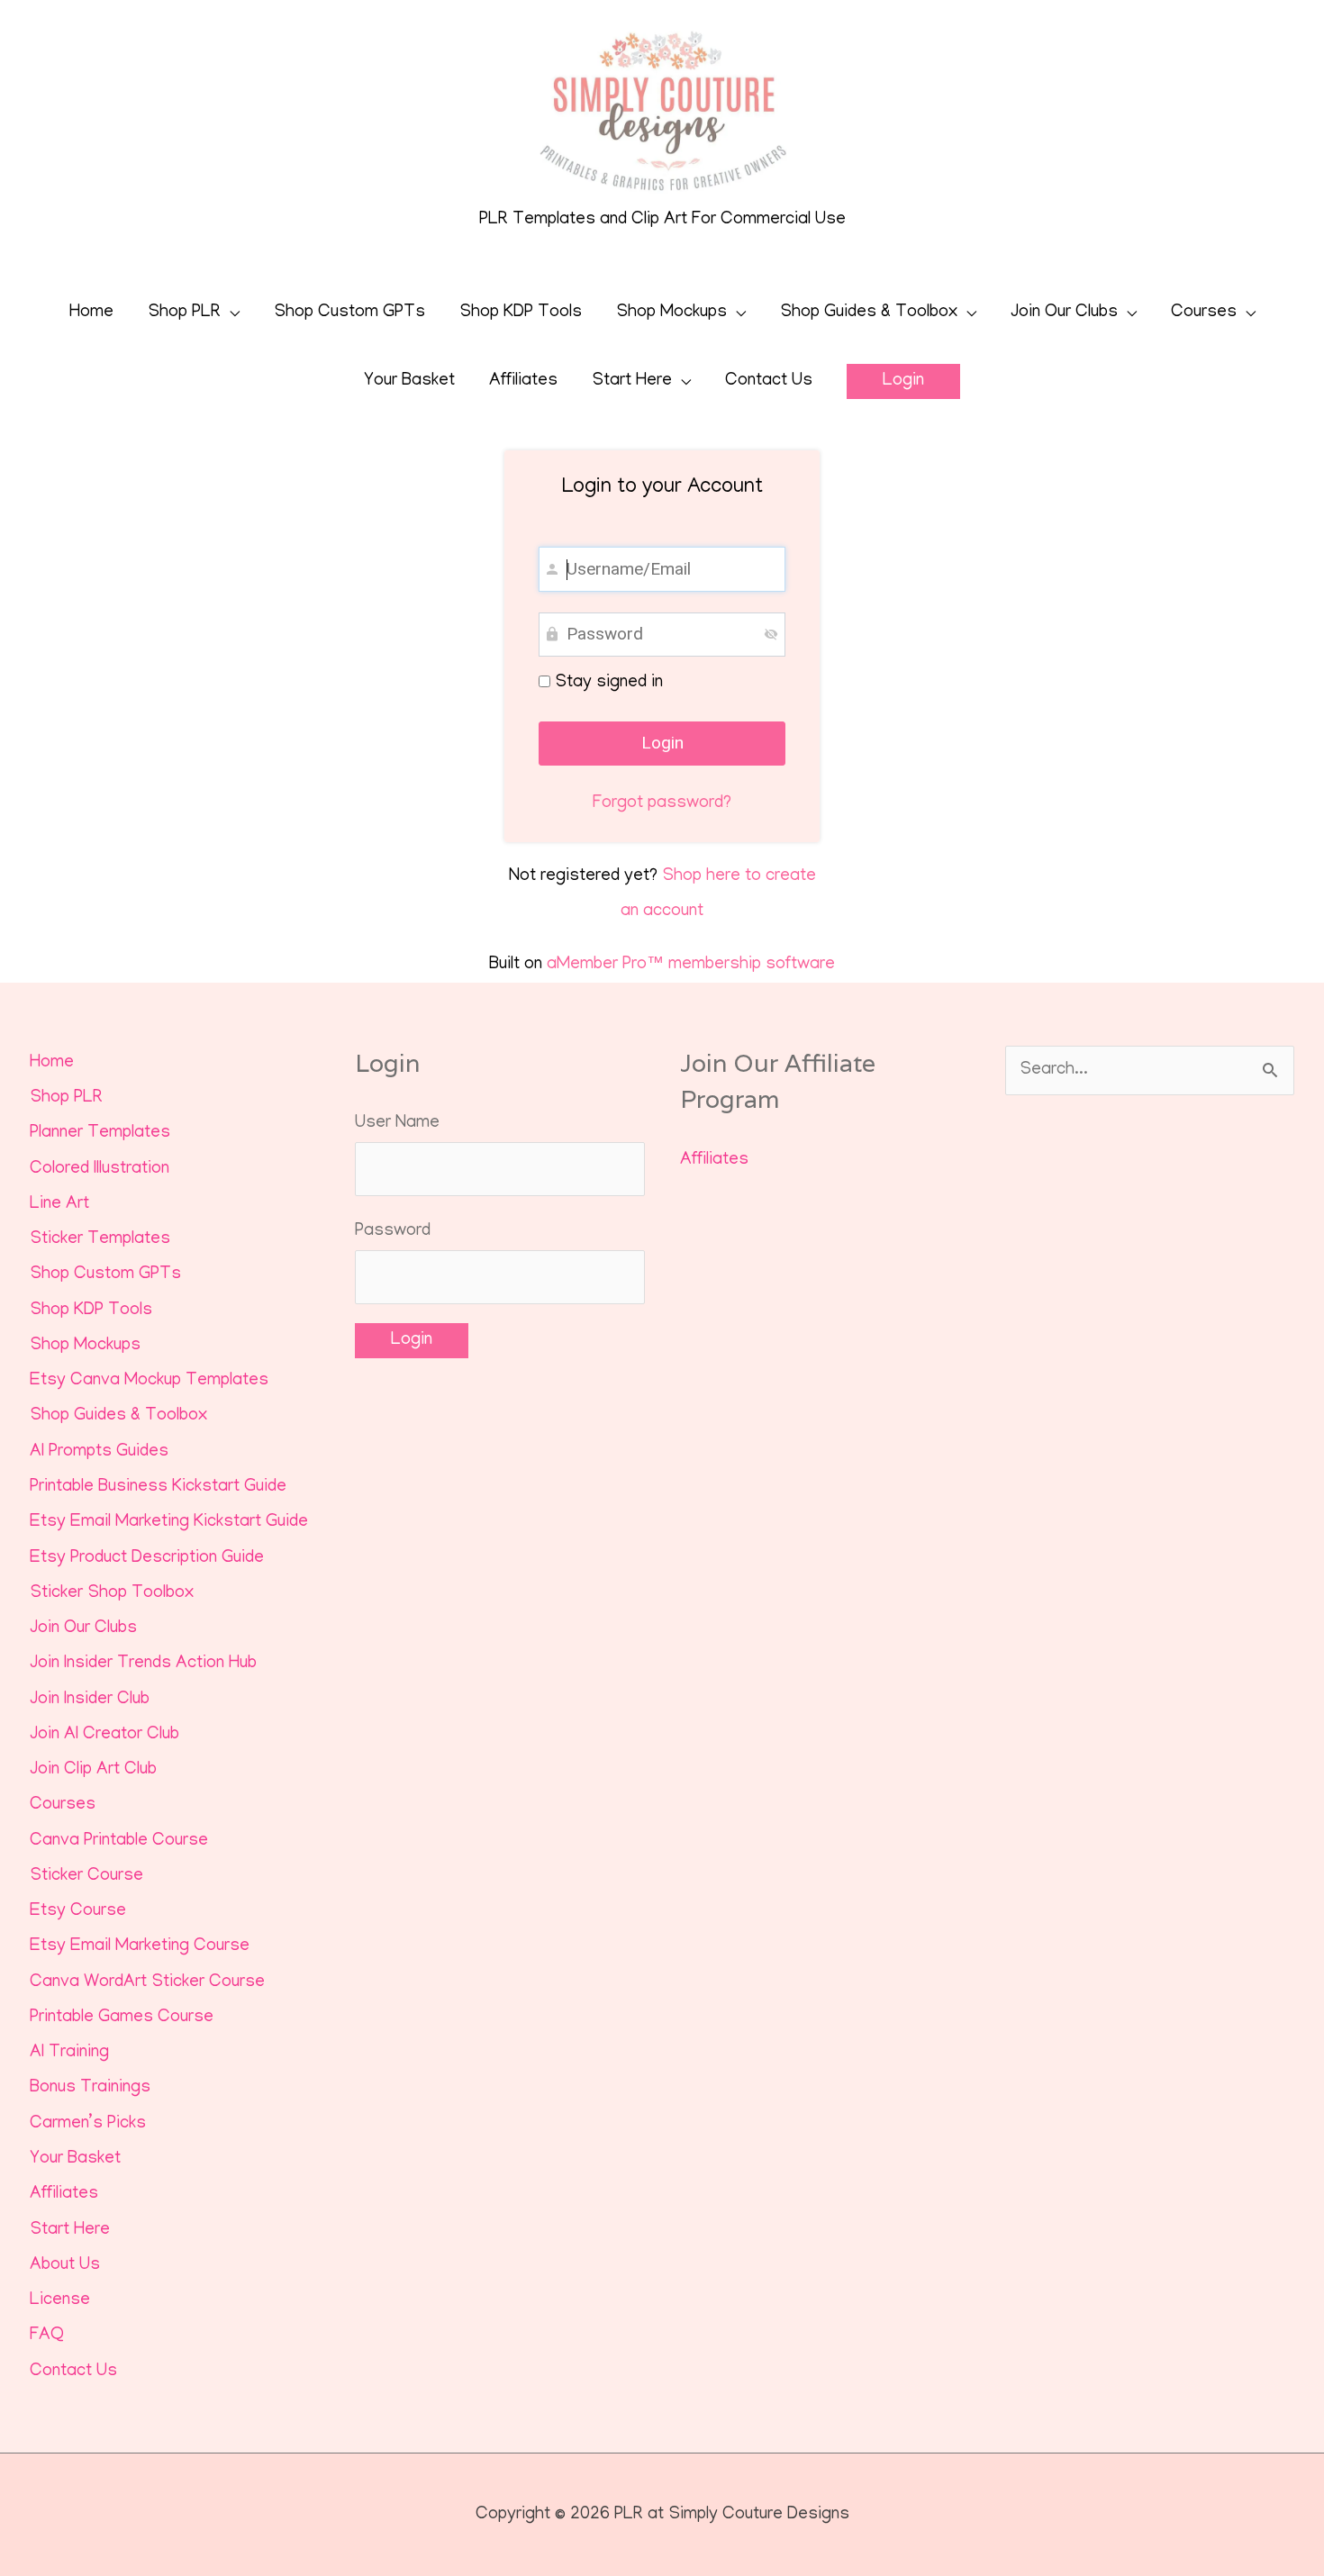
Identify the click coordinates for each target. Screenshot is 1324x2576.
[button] (903, 381)
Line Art (59, 1205)
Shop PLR (184, 313)
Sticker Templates (100, 1240)
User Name (397, 1124)
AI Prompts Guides (99, 1452)
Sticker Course (86, 1877)
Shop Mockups (671, 313)
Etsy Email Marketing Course (140, 1947)
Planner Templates (100, 1134)
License (60, 2301)
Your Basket (409, 381)
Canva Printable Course (119, 1841)
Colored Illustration (100, 1170)
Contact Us (769, 381)
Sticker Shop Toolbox (112, 1594)
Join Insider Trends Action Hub (143, 1664)
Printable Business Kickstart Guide (158, 1488)
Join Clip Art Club (93, 1770)
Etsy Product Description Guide (147, 1559)
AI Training (69, 2053)
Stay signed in (607, 683)
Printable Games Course (122, 2018)
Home (91, 313)
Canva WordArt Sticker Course (147, 1983)
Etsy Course (78, 1912)
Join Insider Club (90, 1700)
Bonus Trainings (90, 2088)
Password (393, 1232)
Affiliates (523, 381)
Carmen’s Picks (88, 2124)
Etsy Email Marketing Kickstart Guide (169, 1523)
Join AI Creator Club (104, 1735)
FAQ (47, 2336)
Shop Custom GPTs (349, 313)
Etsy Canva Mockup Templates (149, 1381)
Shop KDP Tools (521, 313)
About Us (65, 2266)
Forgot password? (662, 804)
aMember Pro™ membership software (691, 965)
